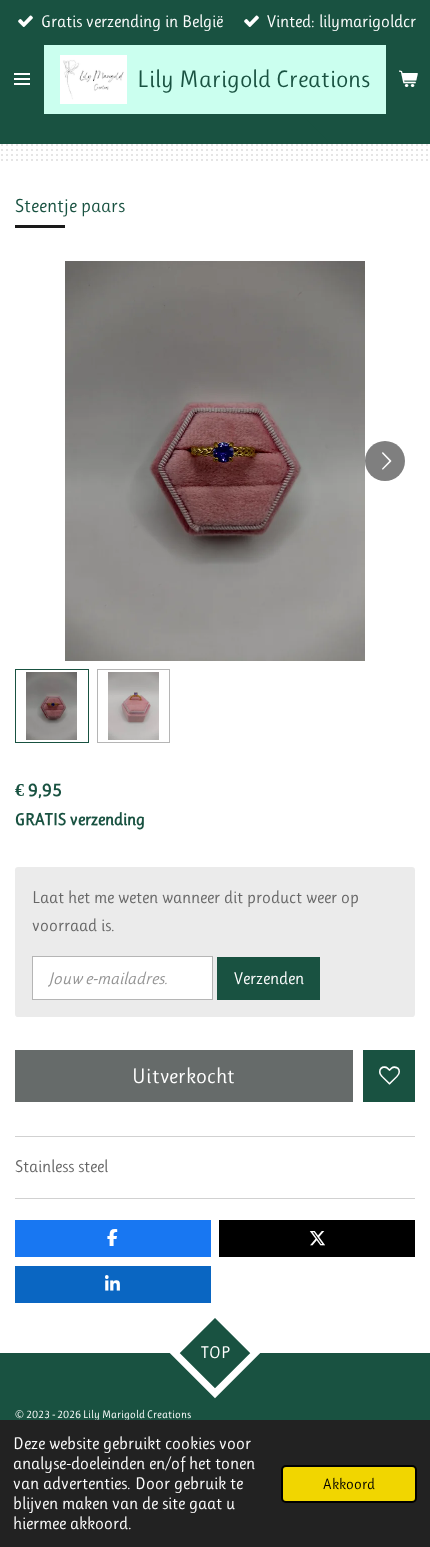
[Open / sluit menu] (22, 80)
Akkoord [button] (349, 1484)
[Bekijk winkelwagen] (408, 80)
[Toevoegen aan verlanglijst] (389, 1076)
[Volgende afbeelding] (385, 461)
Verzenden (269, 978)
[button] (52, 706)
